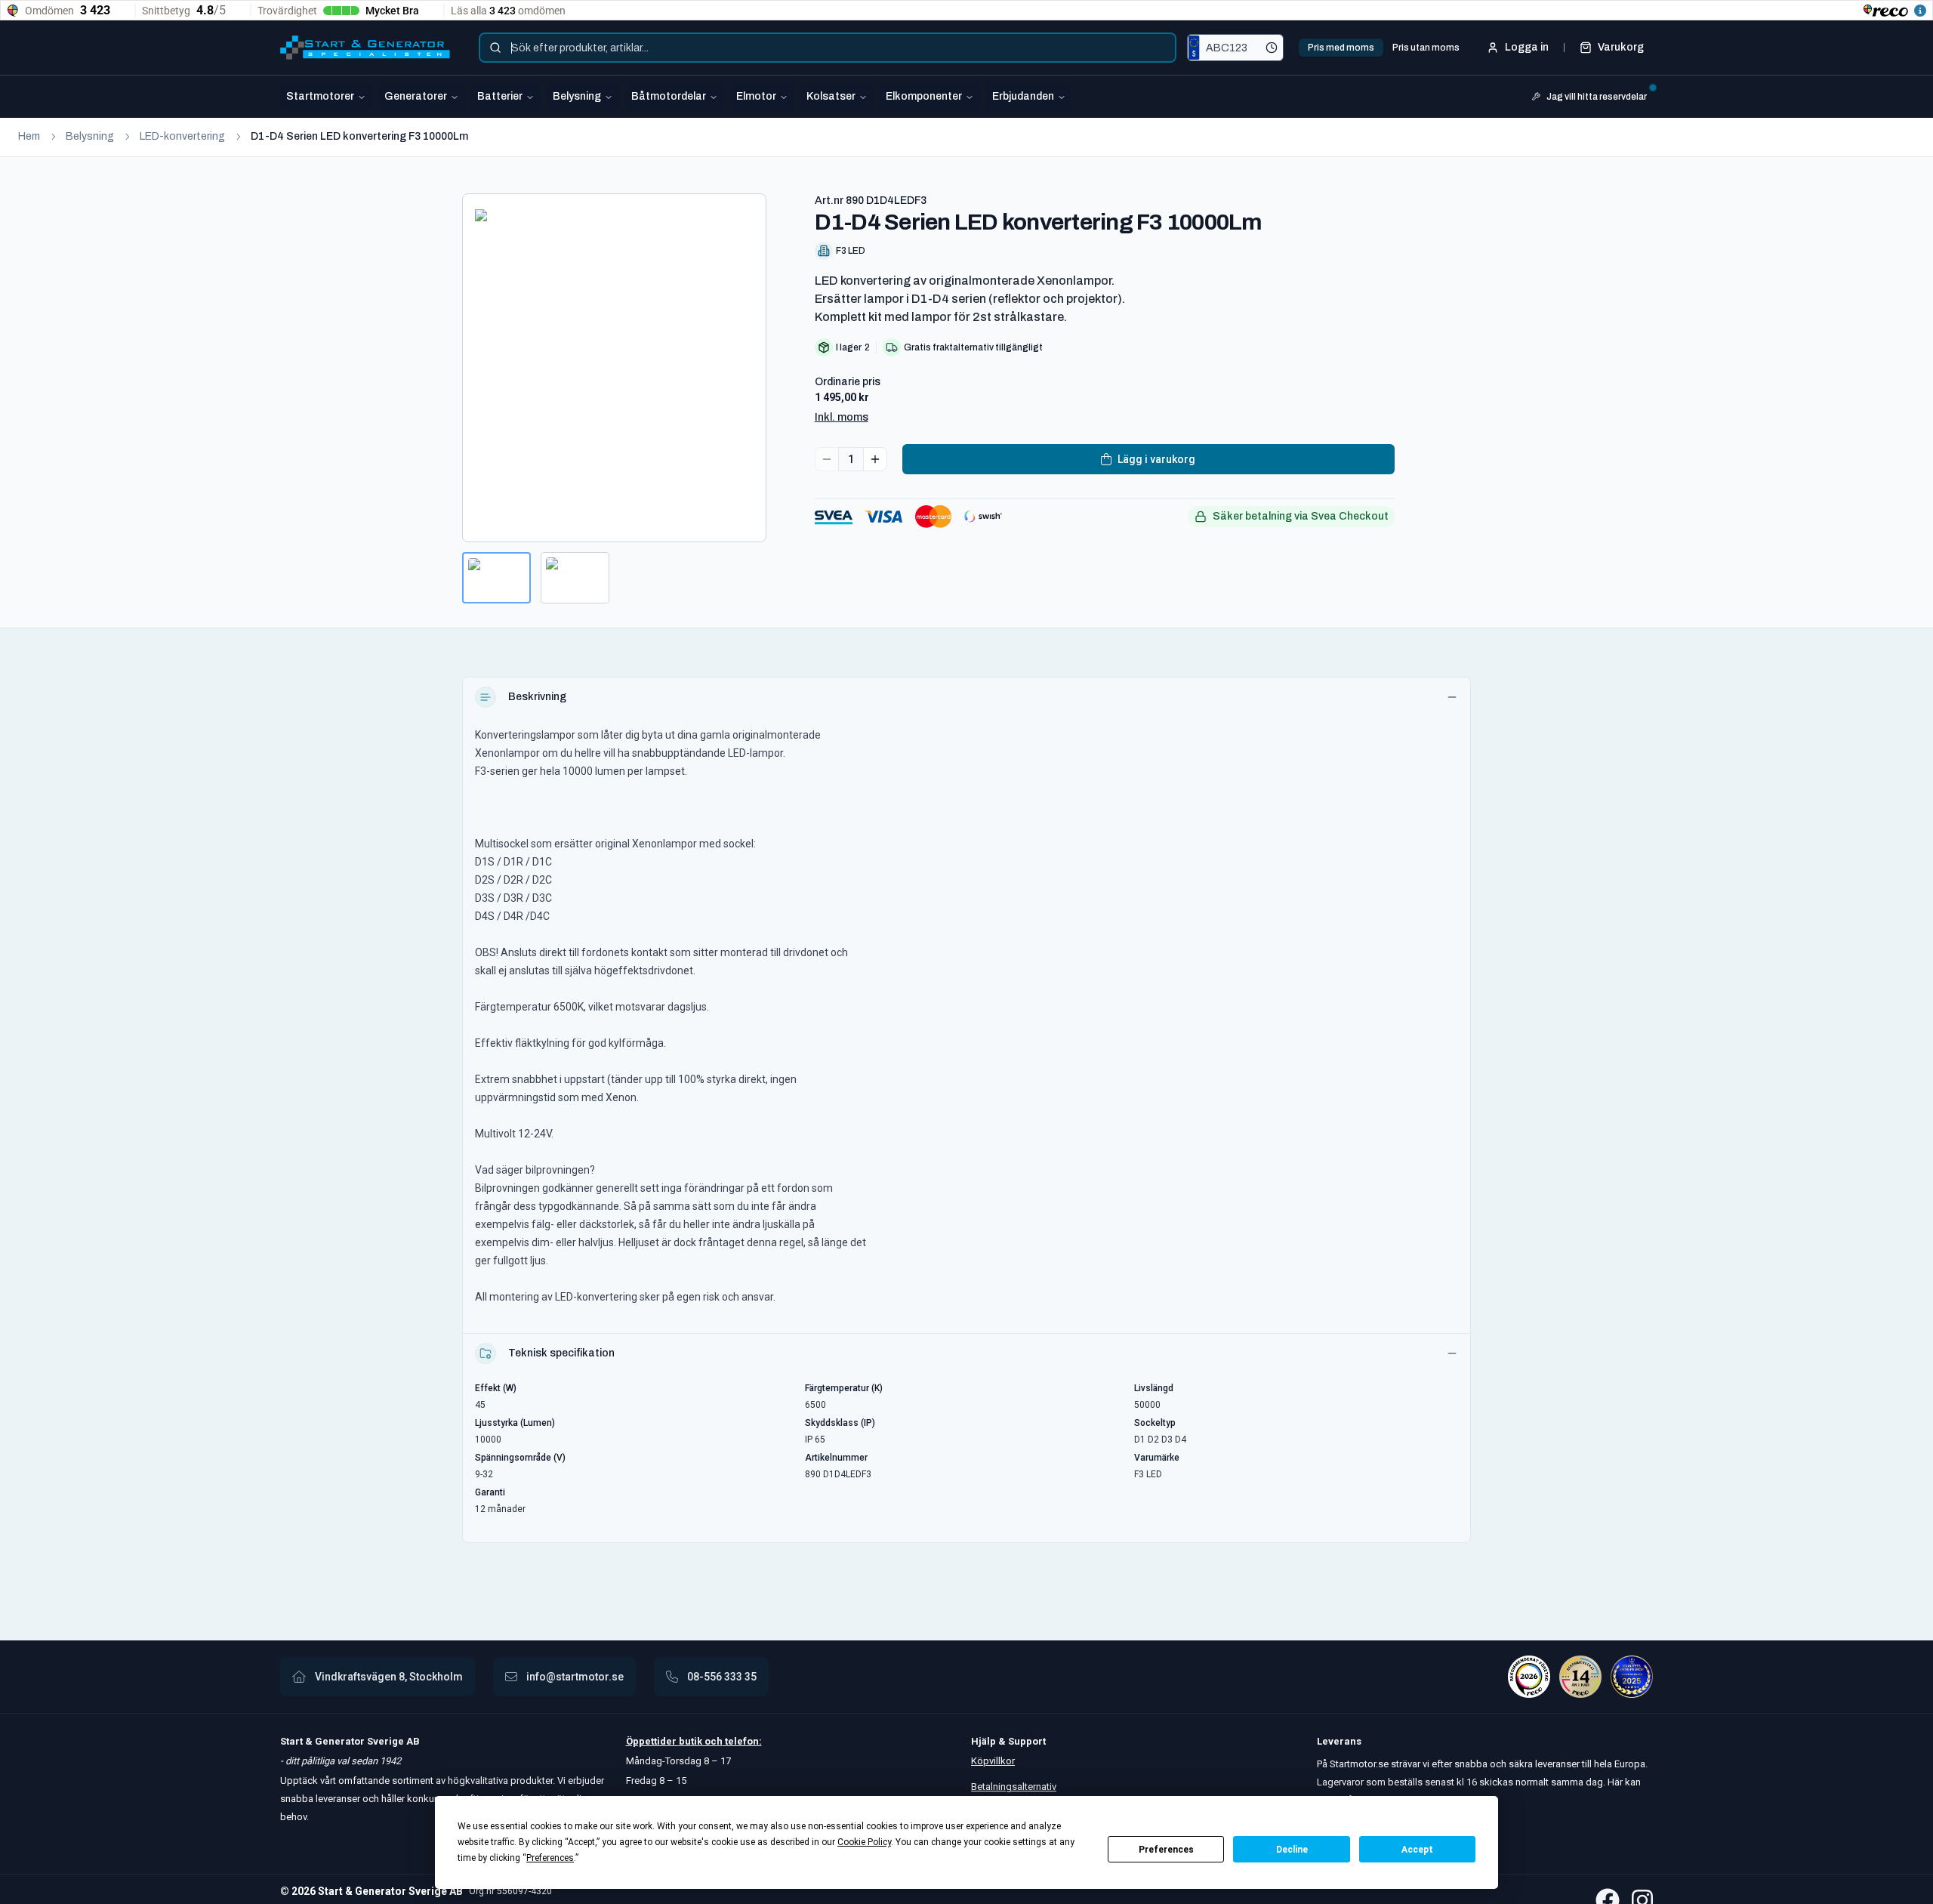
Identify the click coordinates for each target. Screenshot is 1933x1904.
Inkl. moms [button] (842, 417)
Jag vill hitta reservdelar (1597, 97)
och (712, 1741)
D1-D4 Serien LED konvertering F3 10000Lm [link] (359, 136)
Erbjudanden (1023, 96)
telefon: (742, 1741)
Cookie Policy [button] (864, 1842)
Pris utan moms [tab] (1426, 48)
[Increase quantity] (875, 459)
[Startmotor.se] (365, 48)
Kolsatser (831, 96)
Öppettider (652, 1741)
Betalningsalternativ (1014, 1787)
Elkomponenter (924, 96)
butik (691, 1741)
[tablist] (1384, 48)
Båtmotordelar (669, 96)
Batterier (500, 96)
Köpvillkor (993, 1761)
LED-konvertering (182, 136)
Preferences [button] (550, 1858)
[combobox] (828, 48)
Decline (1292, 1850)
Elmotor (756, 96)
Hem (29, 136)
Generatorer (416, 96)
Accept (1417, 1850)
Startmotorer (320, 96)
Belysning (577, 96)
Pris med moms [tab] (1341, 48)
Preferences (1166, 1850)
